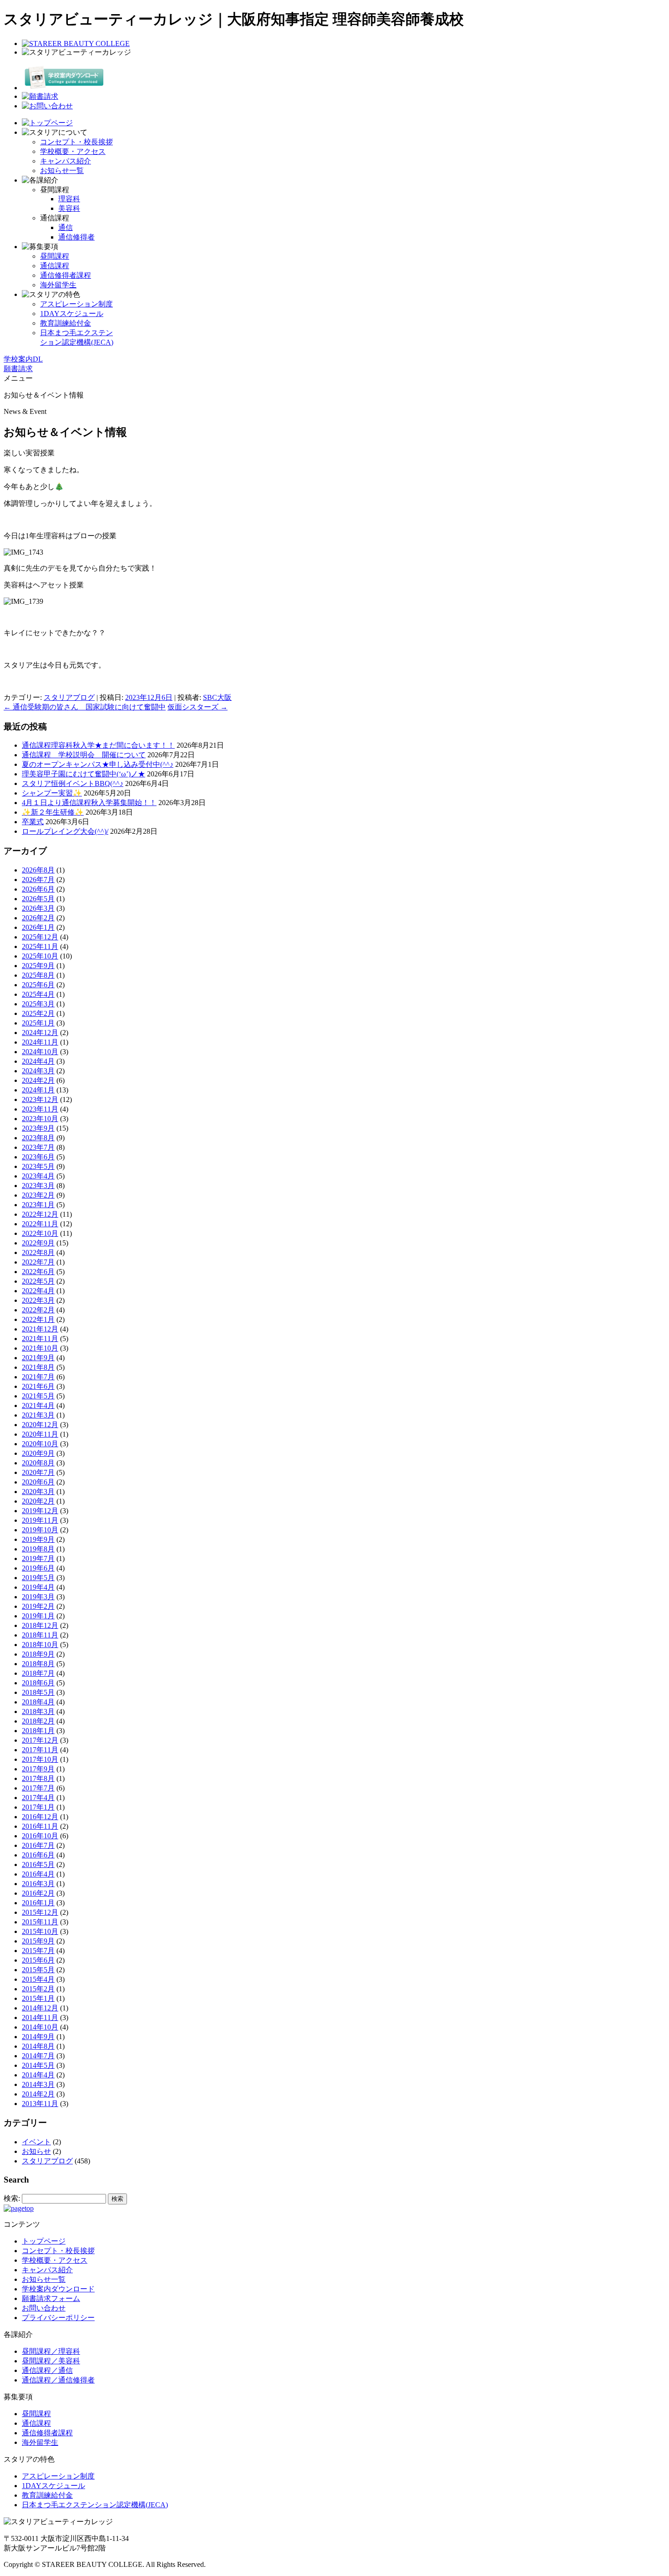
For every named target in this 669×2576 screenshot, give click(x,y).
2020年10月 (40, 1444)
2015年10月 (40, 1931)
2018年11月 (40, 1635)
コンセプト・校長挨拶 (76, 142)
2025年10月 (40, 956)
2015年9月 (38, 1941)
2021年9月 (38, 1358)
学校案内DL (23, 359)
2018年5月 (38, 1692)
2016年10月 (40, 1836)
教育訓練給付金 (66, 323)
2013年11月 (40, 2104)
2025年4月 (38, 994)
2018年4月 (38, 1702)
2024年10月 (40, 1052)
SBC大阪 (217, 697)
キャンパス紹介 (66, 161)
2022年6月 (38, 1272)
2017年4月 (38, 1798)
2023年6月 (38, 1157)
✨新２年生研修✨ (53, 812)
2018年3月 (38, 1711)
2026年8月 (38, 870)
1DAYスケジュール (72, 314)
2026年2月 (38, 918)
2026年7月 (38, 880)
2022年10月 (40, 1233)
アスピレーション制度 (76, 304)
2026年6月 (38, 889)
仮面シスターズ (198, 707)
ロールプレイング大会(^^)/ (65, 831)
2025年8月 (38, 975)
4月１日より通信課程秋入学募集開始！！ (89, 803)
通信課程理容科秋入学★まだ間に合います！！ (98, 745)
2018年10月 (40, 1645)
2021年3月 (38, 1415)
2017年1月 (38, 1807)
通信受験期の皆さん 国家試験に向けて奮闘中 (85, 707)
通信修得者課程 (66, 275)
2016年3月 (38, 1884)
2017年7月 (38, 1788)
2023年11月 (40, 1109)
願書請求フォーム (51, 2298)
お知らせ (36, 2151)
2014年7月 (38, 2056)
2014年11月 (40, 2017)
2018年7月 (38, 1673)
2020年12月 (40, 1425)
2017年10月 (40, 1759)
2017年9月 (38, 1769)
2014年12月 (40, 2008)
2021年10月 (40, 1348)
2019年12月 (40, 1511)
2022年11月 (40, 1224)
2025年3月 (38, 1004)
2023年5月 (38, 1166)
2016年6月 (38, 1855)
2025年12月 (40, 937)
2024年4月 (38, 1061)
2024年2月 (38, 1080)
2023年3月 (38, 1186)
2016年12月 (40, 1817)
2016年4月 (38, 1874)
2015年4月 (38, 1979)
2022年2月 (38, 1310)
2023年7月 (38, 1147)
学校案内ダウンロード (58, 2289)
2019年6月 (38, 1568)
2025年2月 (38, 1013)
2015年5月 (38, 1970)
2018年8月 (38, 1664)
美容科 (69, 208)
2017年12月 (40, 1740)
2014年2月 (38, 2094)
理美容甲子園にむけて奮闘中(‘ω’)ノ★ (84, 774)
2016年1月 (38, 1903)
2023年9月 (38, 1128)
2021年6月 (38, 1386)
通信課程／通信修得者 (58, 2380)
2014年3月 (38, 2084)
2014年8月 (38, 2046)
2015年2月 (38, 1989)
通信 (66, 227)
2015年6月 (38, 1960)
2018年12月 (40, 1625)
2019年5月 (38, 1578)
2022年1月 (38, 1319)
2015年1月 (38, 1998)
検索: (12, 2198)
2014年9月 (38, 2037)
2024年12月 (40, 1033)
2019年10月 (40, 1530)
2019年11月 (40, 1520)
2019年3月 (38, 1597)
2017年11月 (40, 1750)
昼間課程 (55, 256)
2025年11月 (40, 946)
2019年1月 (38, 1616)
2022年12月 (40, 1214)
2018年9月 (38, 1654)
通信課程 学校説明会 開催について (84, 755)
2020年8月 (38, 1463)
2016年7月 (38, 1845)
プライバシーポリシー (58, 2318)
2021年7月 (38, 1377)
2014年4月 (38, 2075)
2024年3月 (38, 1071)
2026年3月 (38, 908)
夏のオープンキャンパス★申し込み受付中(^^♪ (98, 764)
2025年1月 (38, 1023)
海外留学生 (58, 285)
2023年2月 (38, 1195)
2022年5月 (38, 1281)
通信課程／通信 (47, 2370)
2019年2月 (38, 1606)
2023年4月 (38, 1176)
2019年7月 (38, 1558)
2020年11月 (40, 1434)
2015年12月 (40, 1912)
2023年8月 (38, 1138)
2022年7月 (38, 1262)
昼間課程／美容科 (51, 2361)
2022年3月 (38, 1300)
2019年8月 (38, 1549)
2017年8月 (38, 1778)
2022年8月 (38, 1252)
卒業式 (33, 822)
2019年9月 (38, 1539)
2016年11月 (40, 1826)
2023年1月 (38, 1205)
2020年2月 (38, 1501)
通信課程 (55, 266)
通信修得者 (76, 237)
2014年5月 (38, 2065)
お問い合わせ (44, 2308)
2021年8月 (38, 1367)
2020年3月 (38, 1492)
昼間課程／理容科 (51, 2351)
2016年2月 (38, 1893)
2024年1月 (38, 1090)
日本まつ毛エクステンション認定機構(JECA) (95, 2505)
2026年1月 (38, 927)
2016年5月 (38, 1864)
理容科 (69, 199)
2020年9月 (38, 1453)
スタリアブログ (69, 697)
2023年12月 (40, 1099)
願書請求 (18, 369)
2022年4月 (38, 1291)
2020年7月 (38, 1472)
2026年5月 (38, 899)
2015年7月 (38, 1951)
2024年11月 (40, 1042)
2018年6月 (38, 1683)
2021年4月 (38, 1405)
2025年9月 (38, 966)
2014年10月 (40, 2027)
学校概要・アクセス (73, 151)
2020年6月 (38, 1482)
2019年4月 (38, 1587)
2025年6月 (38, 985)
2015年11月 (40, 1922)
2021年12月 (40, 1329)
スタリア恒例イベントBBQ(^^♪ (73, 783)
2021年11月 (40, 1339)
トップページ (44, 2241)
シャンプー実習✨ (52, 793)
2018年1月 (38, 1731)
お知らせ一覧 (62, 171)
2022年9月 (38, 1243)
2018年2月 (38, 1721)
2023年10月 (40, 1119)
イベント (36, 2142)
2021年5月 (38, 1396)
